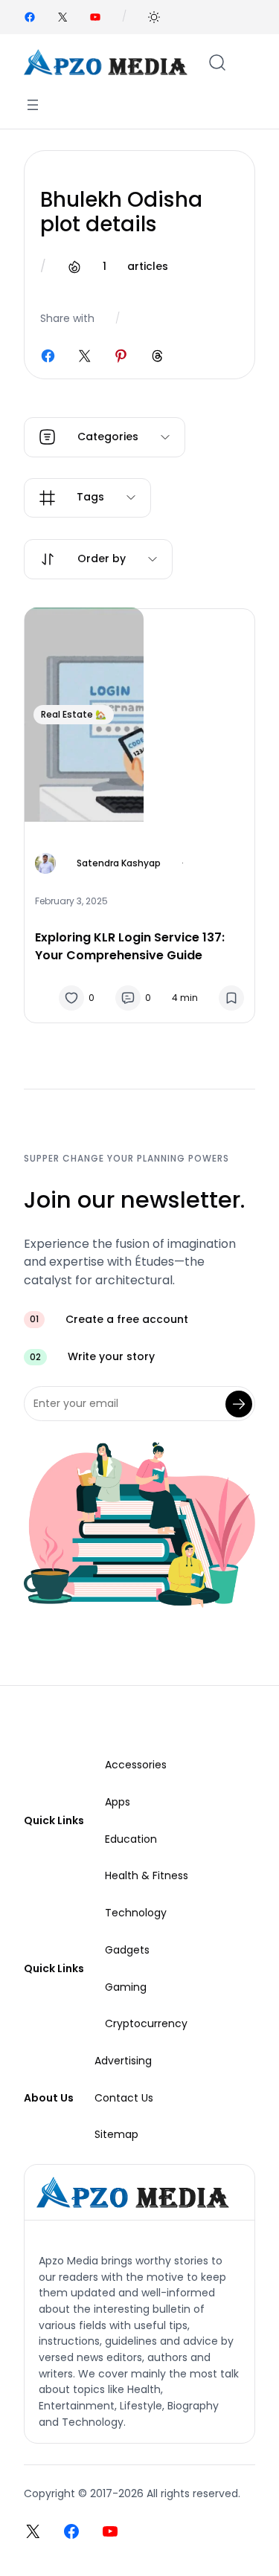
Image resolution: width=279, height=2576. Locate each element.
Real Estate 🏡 (74, 714)
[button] (154, 17)
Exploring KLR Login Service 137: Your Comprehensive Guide (130, 946)
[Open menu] (33, 105)
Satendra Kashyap (119, 863)
